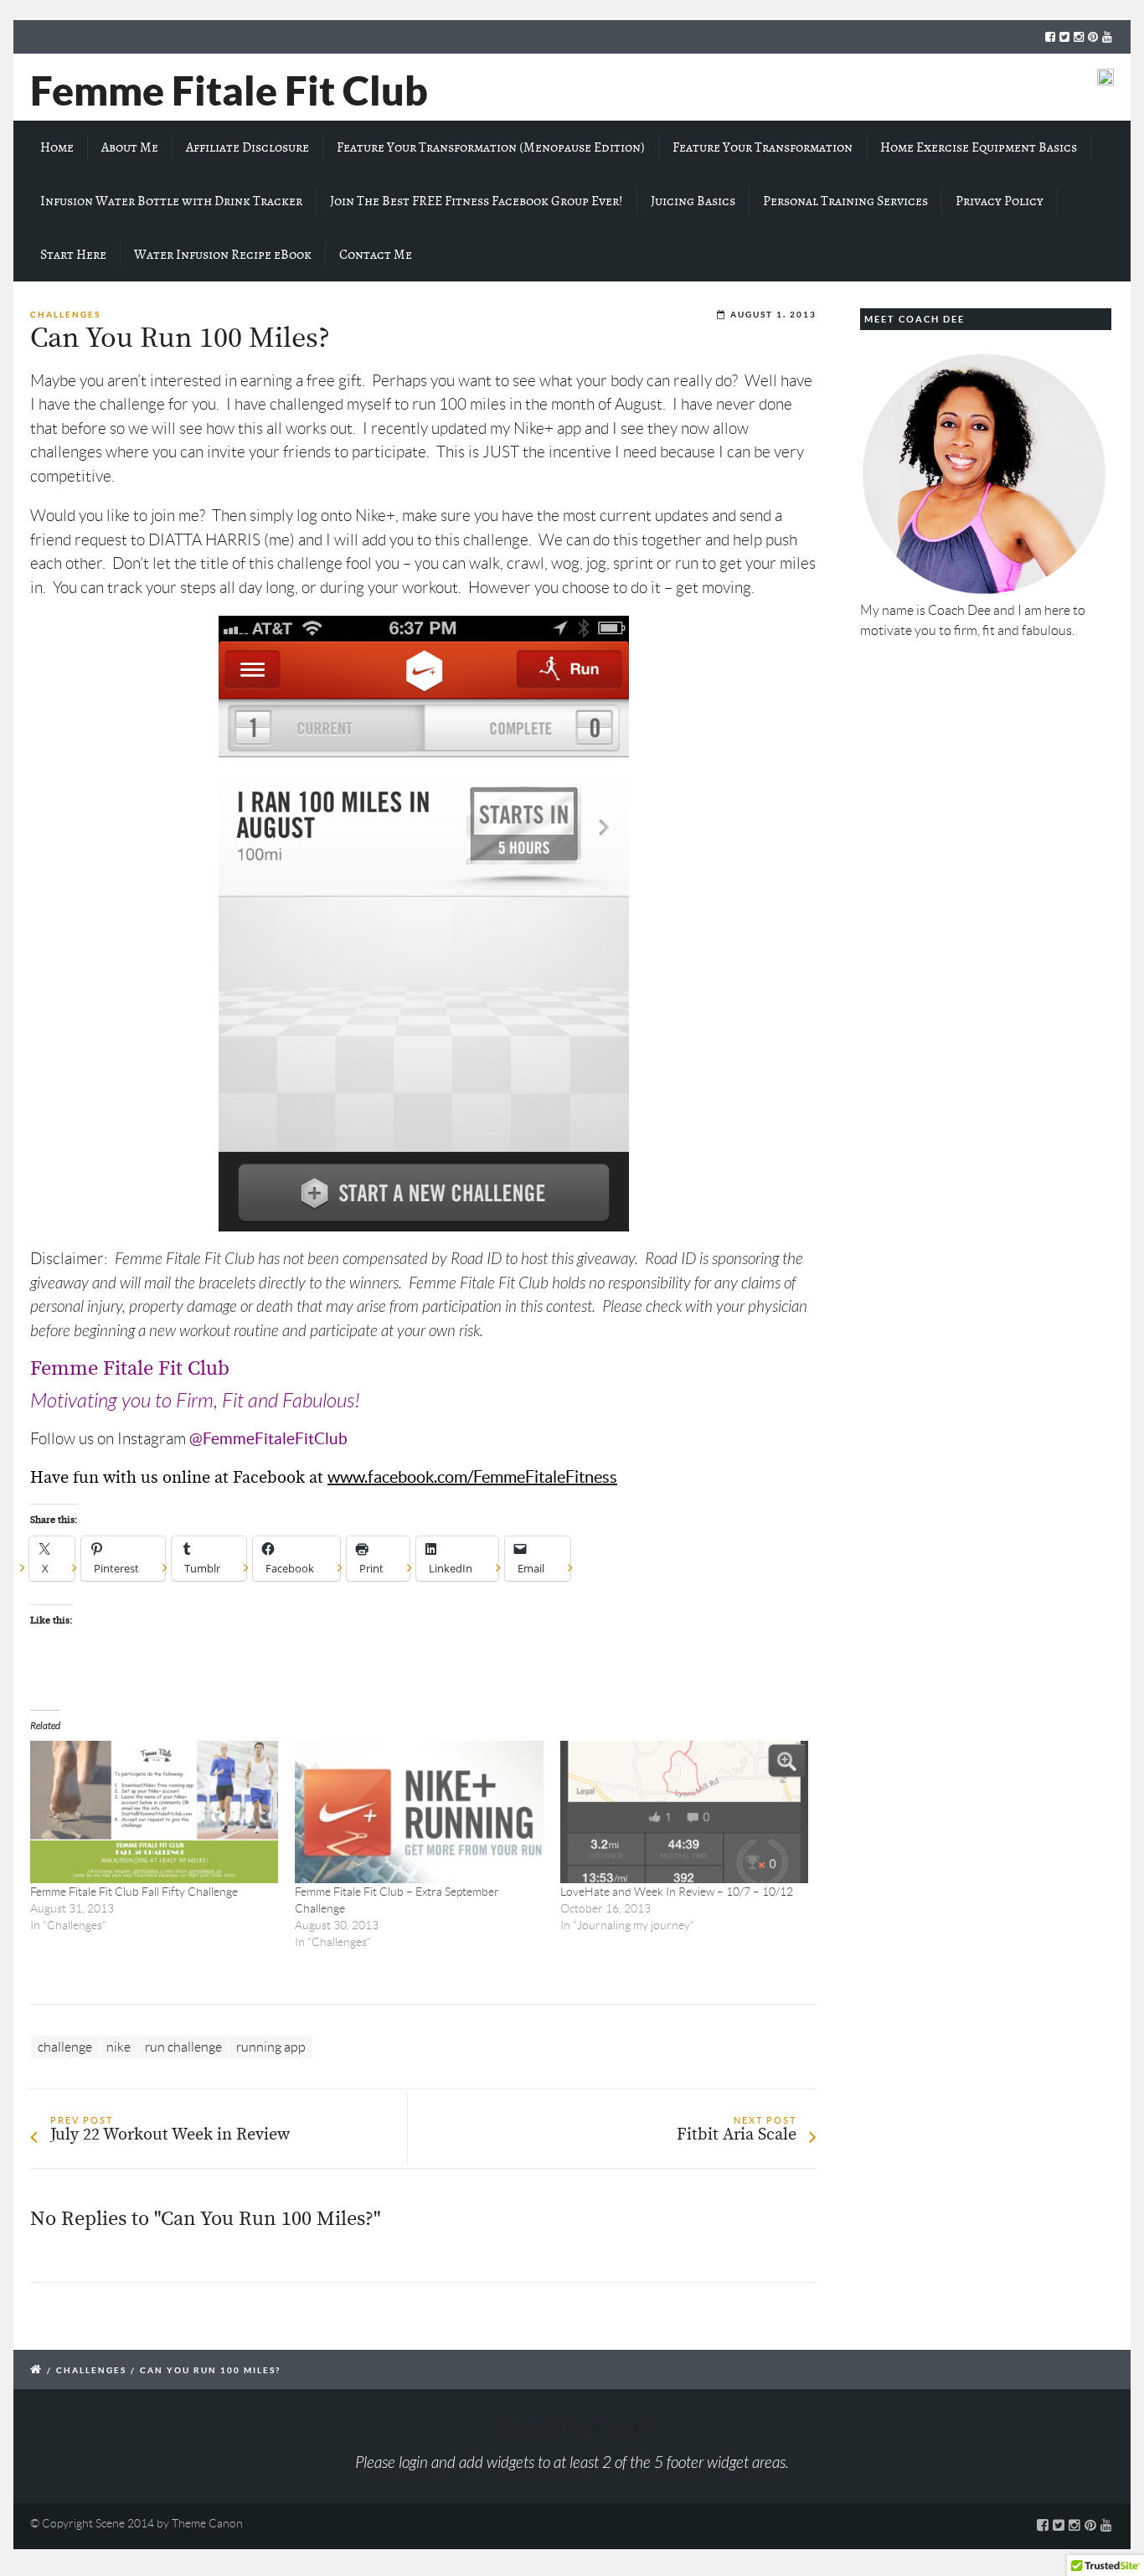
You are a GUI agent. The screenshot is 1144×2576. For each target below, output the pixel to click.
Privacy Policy (1000, 201)
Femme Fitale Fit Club (229, 90)
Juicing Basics (693, 201)
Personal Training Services (845, 201)
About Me (130, 147)
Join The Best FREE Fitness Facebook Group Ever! (477, 201)
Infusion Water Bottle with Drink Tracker (171, 201)
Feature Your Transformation (763, 147)
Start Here (73, 255)
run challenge (183, 2047)
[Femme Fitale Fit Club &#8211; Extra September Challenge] (419, 1812)
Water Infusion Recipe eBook (223, 255)
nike (119, 2047)
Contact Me (376, 255)
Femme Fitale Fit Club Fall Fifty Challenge (134, 1892)
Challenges (65, 315)
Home (57, 147)
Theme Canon (207, 2523)
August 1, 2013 (773, 315)
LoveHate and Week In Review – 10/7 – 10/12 (677, 1892)
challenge (65, 2047)
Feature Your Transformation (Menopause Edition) (491, 147)
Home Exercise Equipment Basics (979, 147)
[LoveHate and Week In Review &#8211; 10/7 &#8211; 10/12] (684, 1812)
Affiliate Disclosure (247, 147)
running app (271, 2047)
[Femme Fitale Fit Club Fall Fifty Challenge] (154, 1812)
